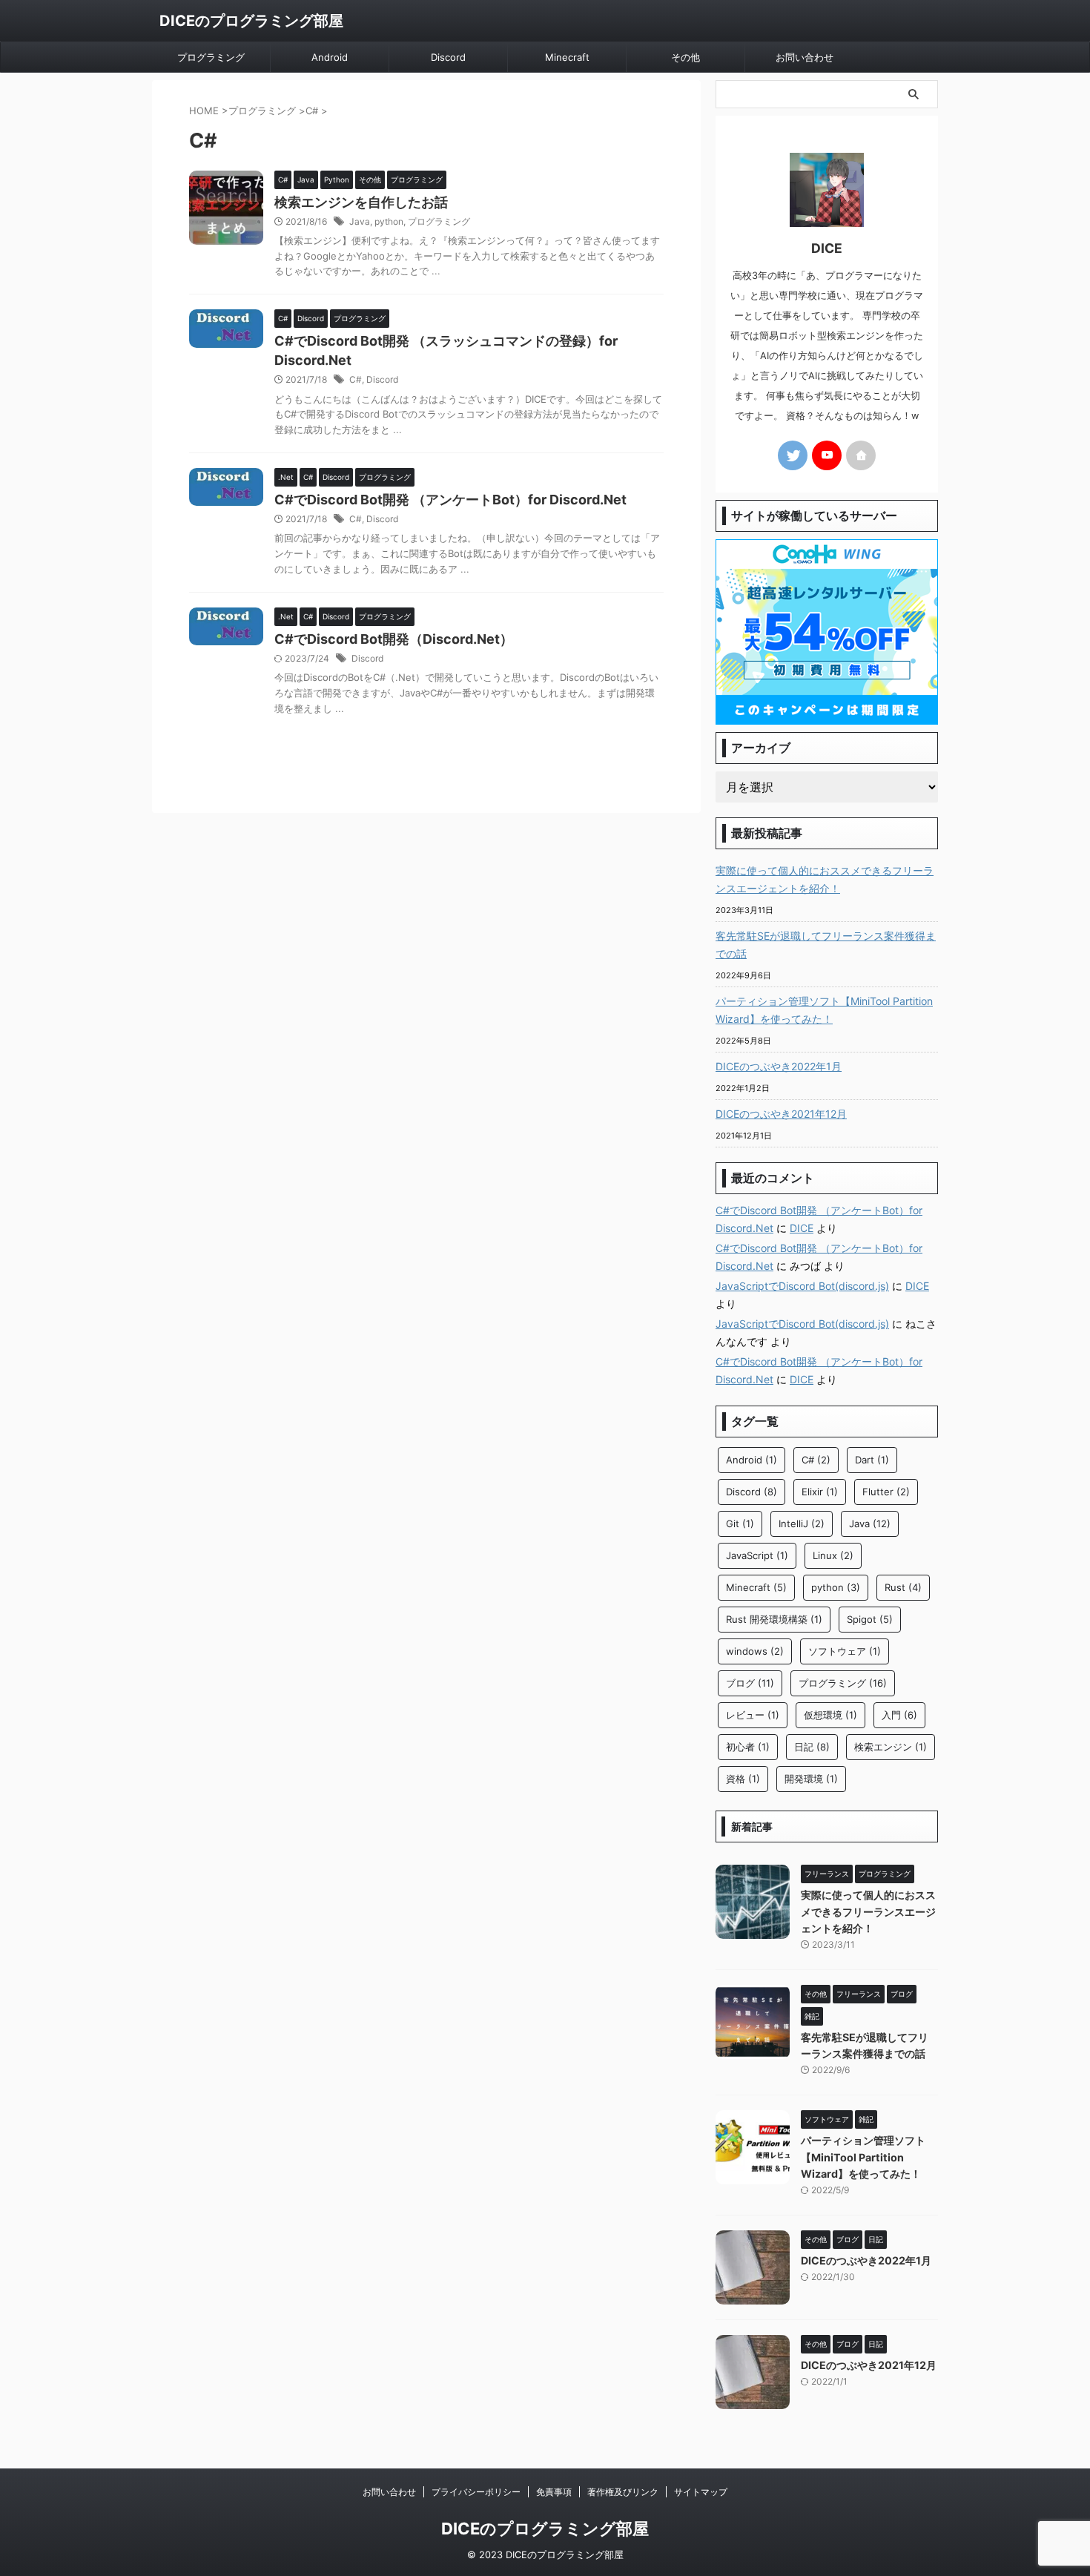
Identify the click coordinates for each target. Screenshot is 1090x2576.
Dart (872, 1460)
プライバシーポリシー (476, 2492)
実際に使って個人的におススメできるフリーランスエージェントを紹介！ (825, 879)
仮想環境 (830, 1715)
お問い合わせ (805, 57)
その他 (686, 57)
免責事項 (554, 2492)
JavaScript (757, 1555)
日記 (812, 1747)
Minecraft (567, 57)
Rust (903, 1587)
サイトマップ (701, 2492)
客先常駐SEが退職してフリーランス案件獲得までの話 (826, 945)
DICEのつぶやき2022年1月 (779, 1066)
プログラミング (211, 57)
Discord (448, 57)
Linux (833, 1555)
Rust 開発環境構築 (774, 1619)
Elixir (820, 1492)
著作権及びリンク (623, 2492)
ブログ (750, 1683)
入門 (899, 1715)
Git (740, 1523)
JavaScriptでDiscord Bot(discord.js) (802, 1286)
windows (755, 1651)
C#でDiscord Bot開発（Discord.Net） (394, 639)
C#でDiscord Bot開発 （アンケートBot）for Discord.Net (450, 500)
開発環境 (811, 1779)
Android (330, 57)
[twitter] (793, 455)
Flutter (886, 1492)
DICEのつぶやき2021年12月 (781, 1114)
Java (360, 221)
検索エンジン (891, 1747)
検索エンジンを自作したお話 (361, 202)
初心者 (748, 1747)
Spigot (870, 1619)
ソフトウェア (845, 1651)
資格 (743, 1779)
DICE (802, 1228)
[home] (861, 455)
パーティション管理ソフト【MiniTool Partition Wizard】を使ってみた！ (824, 1010)
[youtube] (827, 455)
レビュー (753, 1715)
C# (356, 379)
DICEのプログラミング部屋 (251, 21)
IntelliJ (802, 1523)
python (389, 221)
